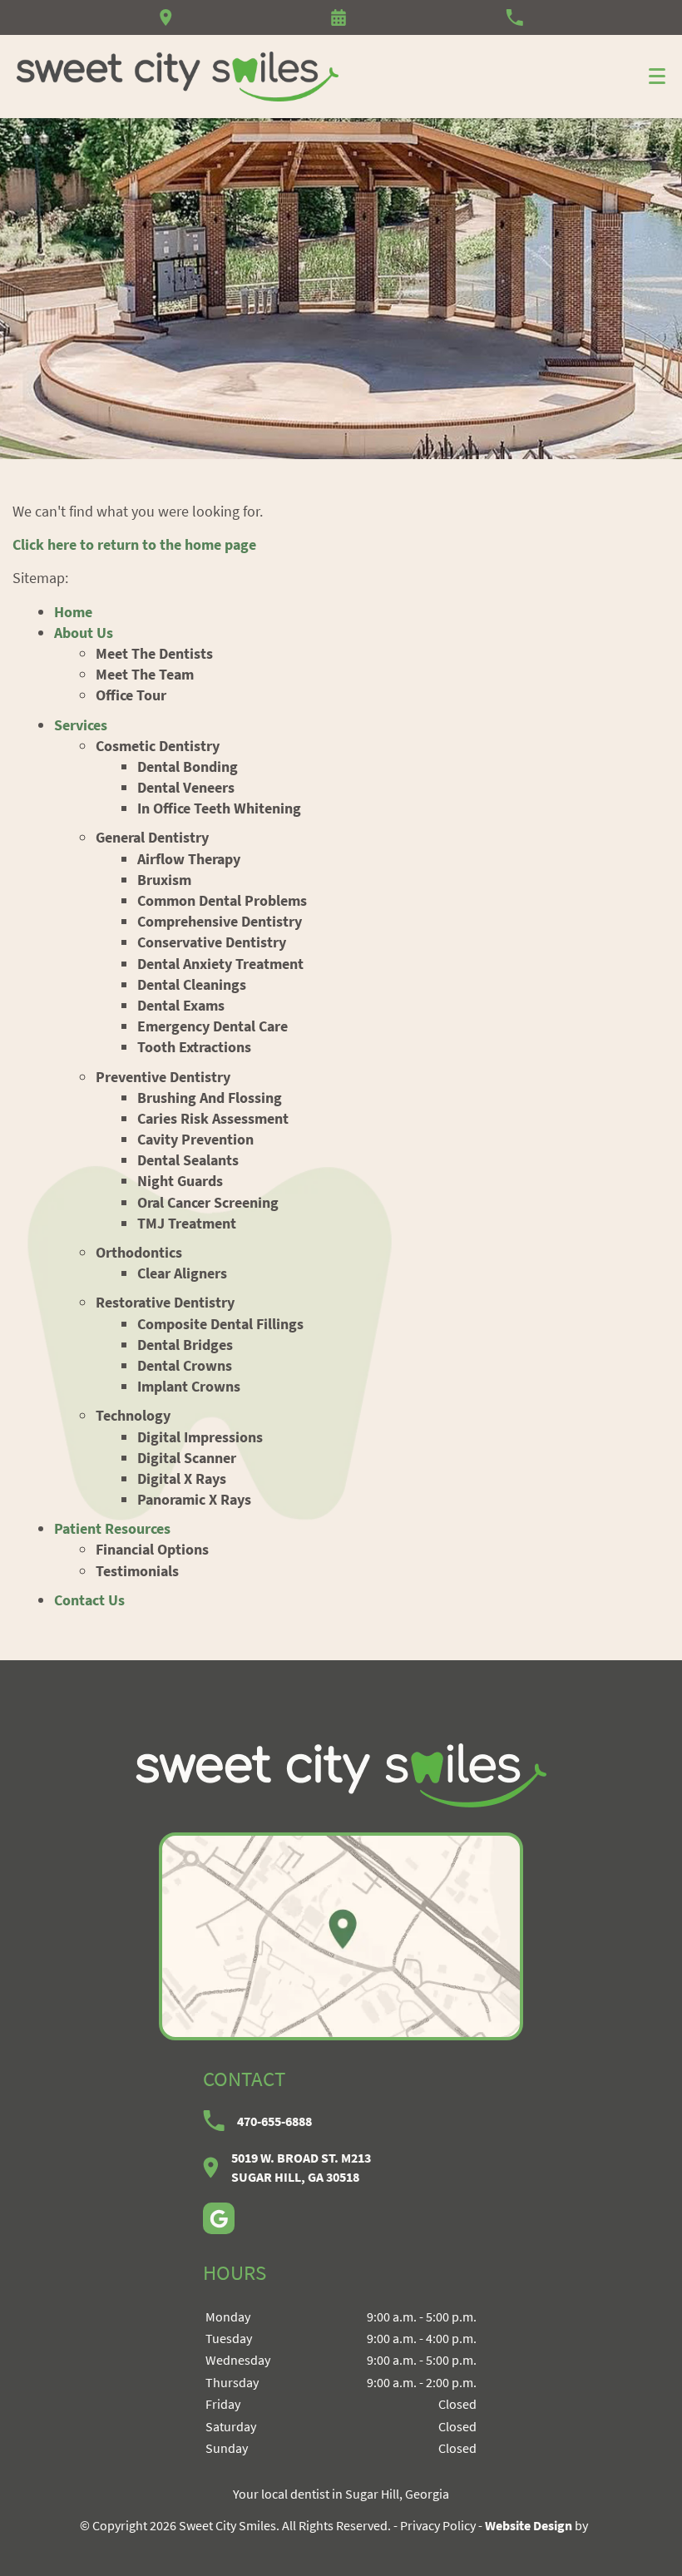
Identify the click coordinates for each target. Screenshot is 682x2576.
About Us (84, 633)
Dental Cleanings (192, 984)
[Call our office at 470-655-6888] (514, 17)
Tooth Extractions (194, 1047)
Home (73, 612)
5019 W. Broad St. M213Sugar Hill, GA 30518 (301, 2167)
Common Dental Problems (222, 900)
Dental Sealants (188, 1160)
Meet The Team (145, 674)
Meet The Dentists (154, 653)
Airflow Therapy (189, 859)
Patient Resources (112, 1528)
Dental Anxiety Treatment (220, 964)
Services (81, 725)
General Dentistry (152, 837)
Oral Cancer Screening (208, 1202)
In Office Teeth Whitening (219, 808)
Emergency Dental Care (213, 1026)
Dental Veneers (186, 787)
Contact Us (89, 1600)
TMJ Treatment (187, 1223)
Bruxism (164, 880)
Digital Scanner (187, 1458)
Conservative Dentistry (212, 942)
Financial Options (152, 1549)
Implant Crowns (189, 1386)
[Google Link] (219, 2218)
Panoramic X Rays (194, 1499)
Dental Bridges (185, 1345)
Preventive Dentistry (163, 1077)
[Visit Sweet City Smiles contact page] (341, 1936)
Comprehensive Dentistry (220, 921)
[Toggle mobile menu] (657, 76)
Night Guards (180, 1181)
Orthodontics (139, 1252)
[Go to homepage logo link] (341, 1775)
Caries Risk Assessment (213, 1118)
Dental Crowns (185, 1365)
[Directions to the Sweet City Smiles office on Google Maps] (166, 17)
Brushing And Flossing (210, 1098)
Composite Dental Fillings (220, 1324)
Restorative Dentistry (165, 1302)
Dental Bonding (188, 766)
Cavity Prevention (195, 1139)
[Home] (178, 77)
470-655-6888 (274, 2121)
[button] (339, 17)
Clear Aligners (182, 1273)
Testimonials (137, 1571)
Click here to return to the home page (134, 544)
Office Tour (131, 695)
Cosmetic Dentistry (158, 746)
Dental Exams (181, 1005)
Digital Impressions (200, 1437)
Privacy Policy (438, 2525)
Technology (133, 1415)
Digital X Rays (182, 1478)
